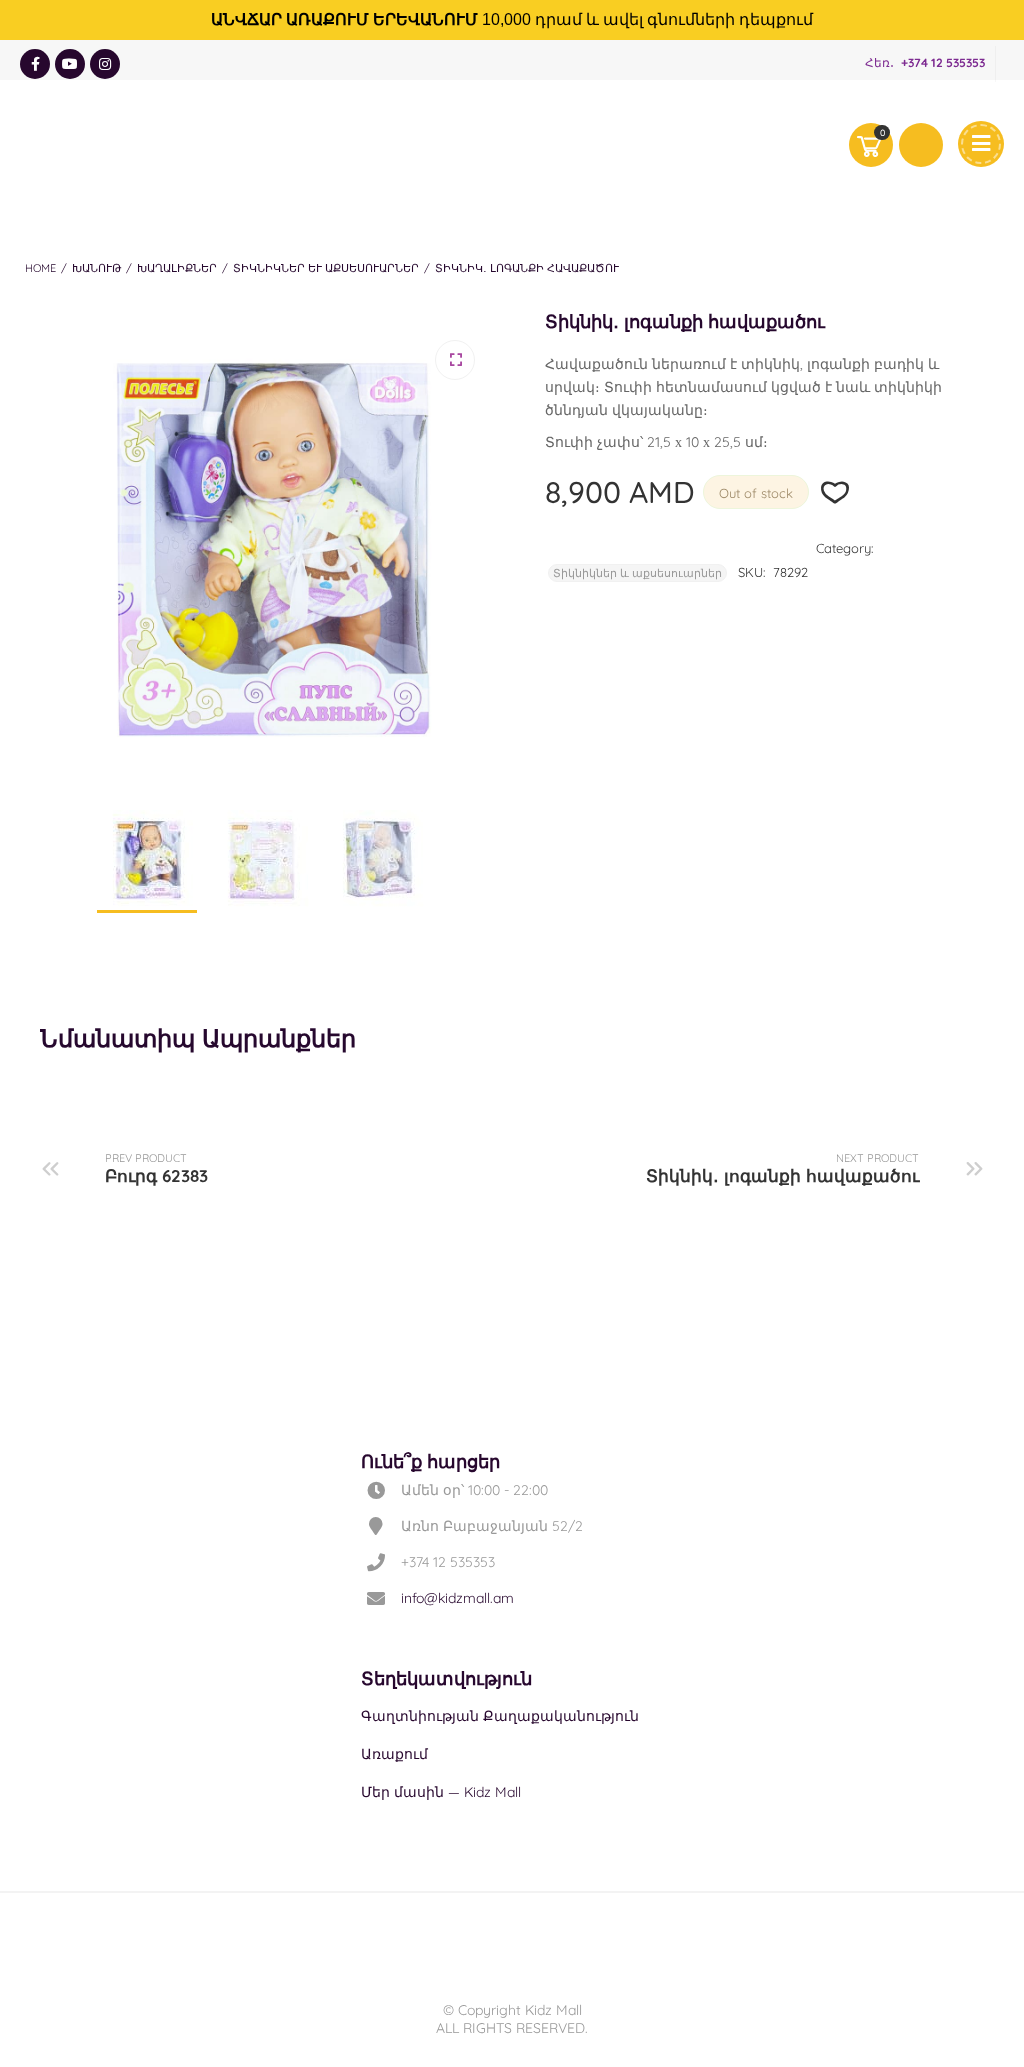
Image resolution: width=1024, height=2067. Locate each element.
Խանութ (96, 268)
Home (40, 268)
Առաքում (394, 1754)
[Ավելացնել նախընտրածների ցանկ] (835, 492)
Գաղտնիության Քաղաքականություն (500, 1716)
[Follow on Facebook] (35, 64)
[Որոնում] (921, 145)
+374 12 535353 (943, 62)
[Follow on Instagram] (105, 64)
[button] (455, 360)
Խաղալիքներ (177, 268)
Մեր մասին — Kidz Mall (441, 1792)
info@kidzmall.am (457, 1598)
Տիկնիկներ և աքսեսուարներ (326, 268)
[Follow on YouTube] (70, 64)
